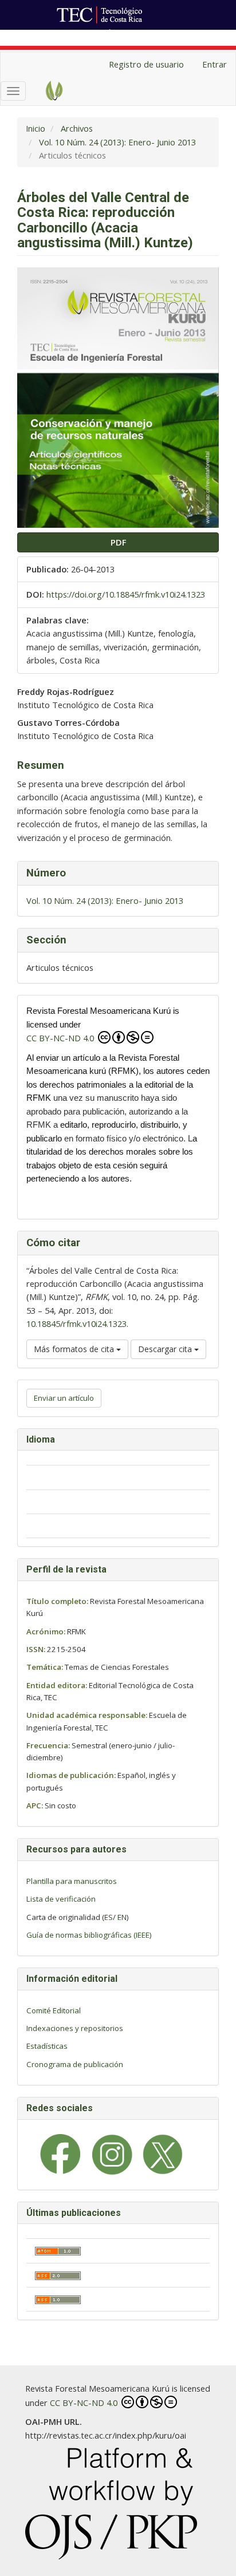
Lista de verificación (61, 1899)
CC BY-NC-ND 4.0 (61, 1038)
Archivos (77, 128)
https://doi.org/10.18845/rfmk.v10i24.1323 (126, 594)
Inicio (36, 128)
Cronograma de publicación (75, 2064)
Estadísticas (47, 2046)
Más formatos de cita (75, 1349)
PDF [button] (118, 542)
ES (109, 1917)
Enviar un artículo (64, 1398)
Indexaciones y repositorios (75, 2028)
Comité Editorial (54, 2010)
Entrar (215, 64)
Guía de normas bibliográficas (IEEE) (89, 1935)
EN (122, 1917)
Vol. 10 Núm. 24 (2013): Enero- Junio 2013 (117, 142)
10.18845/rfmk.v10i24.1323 (76, 1323)
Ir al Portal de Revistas (154, 36)
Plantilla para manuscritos (72, 1881)
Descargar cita (166, 1349)
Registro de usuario (146, 64)
